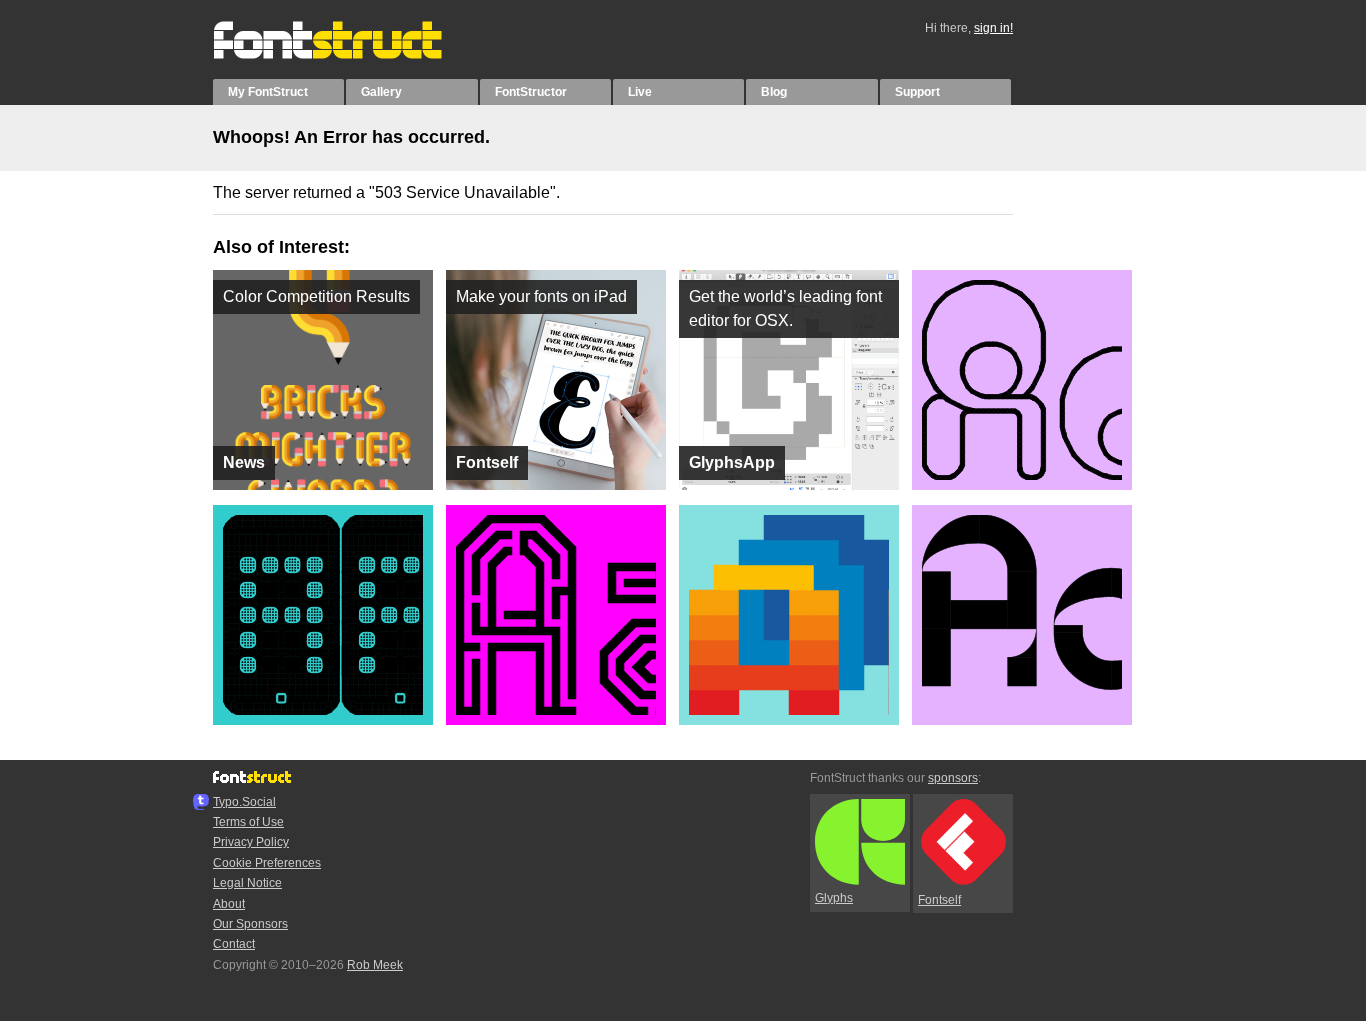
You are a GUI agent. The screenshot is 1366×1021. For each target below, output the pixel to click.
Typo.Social (244, 802)
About (229, 904)
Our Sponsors (250, 924)
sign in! (993, 28)
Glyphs (834, 898)
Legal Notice (247, 883)
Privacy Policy (251, 842)
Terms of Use (248, 822)
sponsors (953, 778)
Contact (234, 944)
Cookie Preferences (267, 863)
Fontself (939, 900)
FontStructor (531, 92)
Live (640, 92)
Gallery (381, 92)
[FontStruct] (348, 55)
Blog (774, 92)
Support (917, 92)
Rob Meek (375, 965)
